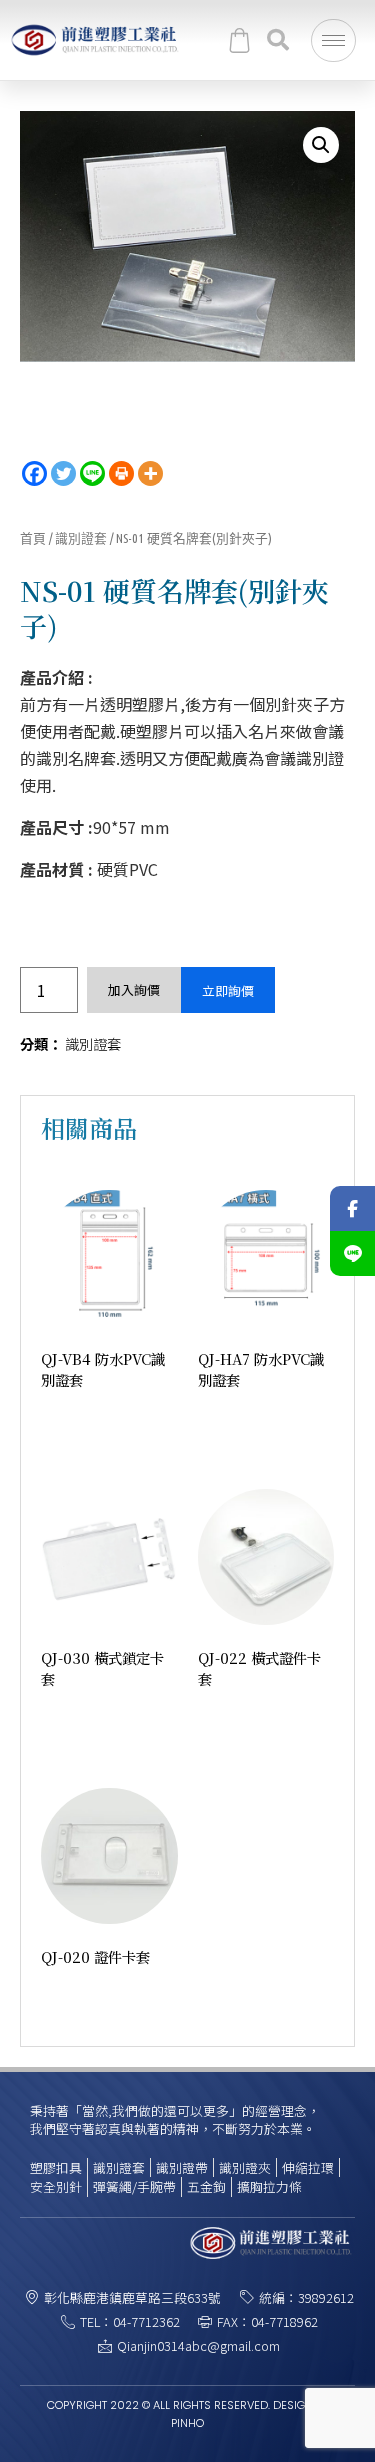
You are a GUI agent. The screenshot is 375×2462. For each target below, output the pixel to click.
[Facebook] (34, 473)
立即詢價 (228, 990)
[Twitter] (63, 473)
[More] (150, 473)
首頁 (33, 538)
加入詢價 (134, 989)
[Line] (92, 473)
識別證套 (81, 538)
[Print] (121, 473)
